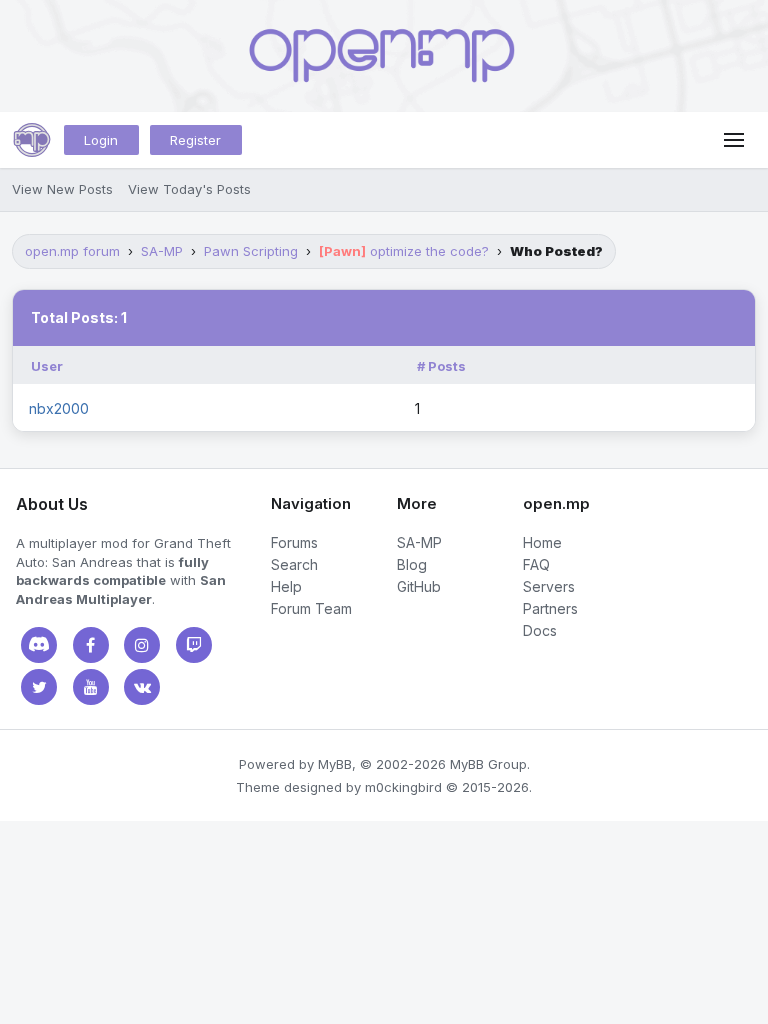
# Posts (441, 366)
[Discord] (39, 645)
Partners (550, 608)
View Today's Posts (189, 189)
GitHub (419, 586)
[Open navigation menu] (734, 140)
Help (286, 586)
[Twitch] (194, 645)
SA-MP (162, 251)
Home (542, 542)
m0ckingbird (403, 787)
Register (195, 140)
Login (101, 140)
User (47, 366)
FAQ (536, 564)
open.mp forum (72, 251)
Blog (412, 564)
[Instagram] (142, 645)
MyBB (335, 764)
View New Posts (62, 189)
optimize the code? (404, 251)
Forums (294, 542)
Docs (540, 630)
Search (294, 564)
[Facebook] (91, 645)
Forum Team (311, 608)
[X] (39, 687)
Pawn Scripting (251, 251)
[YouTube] (91, 687)
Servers (549, 586)
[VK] (142, 687)
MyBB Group (488, 764)
